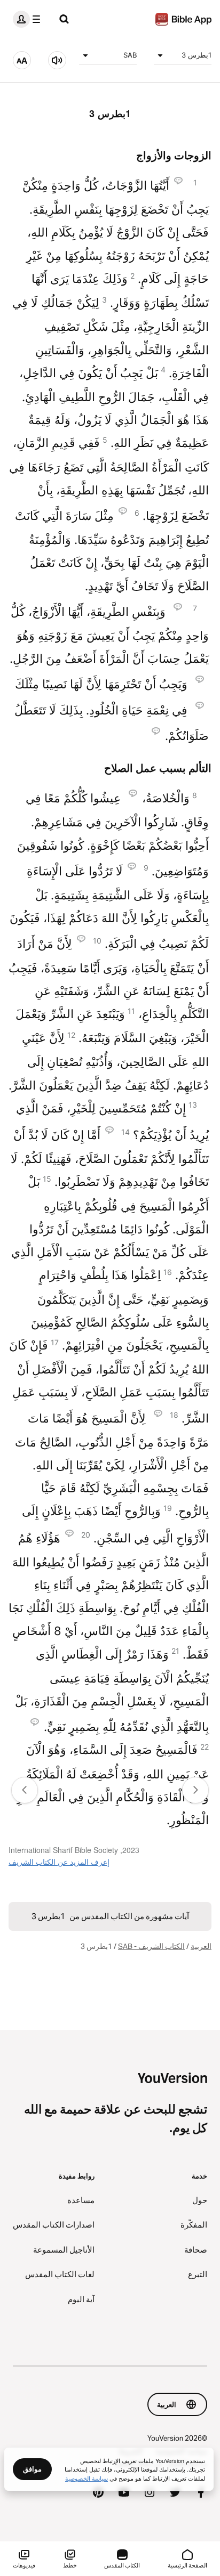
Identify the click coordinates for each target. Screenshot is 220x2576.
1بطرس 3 (197, 55)
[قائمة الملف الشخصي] (29, 19)
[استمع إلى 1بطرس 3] (57, 60)
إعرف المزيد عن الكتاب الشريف (59, 1862)
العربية (201, 1946)
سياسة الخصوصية (87, 2478)
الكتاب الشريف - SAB (151, 1946)
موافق (32, 2469)
